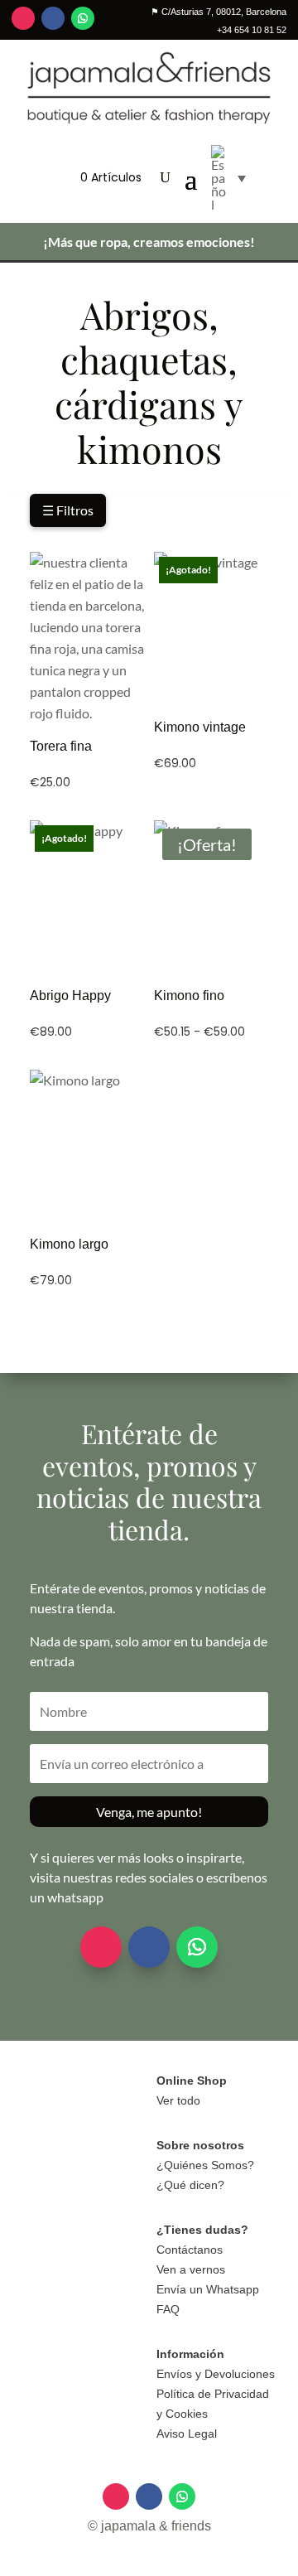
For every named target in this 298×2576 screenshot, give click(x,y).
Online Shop (192, 2081)
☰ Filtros (68, 510)
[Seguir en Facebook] (53, 18)
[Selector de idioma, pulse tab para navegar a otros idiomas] (228, 178)
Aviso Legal (187, 2433)
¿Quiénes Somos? (205, 2165)
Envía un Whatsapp (208, 2289)
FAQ (168, 2309)
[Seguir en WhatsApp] (83, 18)
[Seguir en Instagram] (23, 18)
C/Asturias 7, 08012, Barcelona (219, 12)
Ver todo (178, 2100)
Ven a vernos (191, 2269)
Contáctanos (190, 2250)
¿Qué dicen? (190, 2185)
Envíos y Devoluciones (216, 2374)
